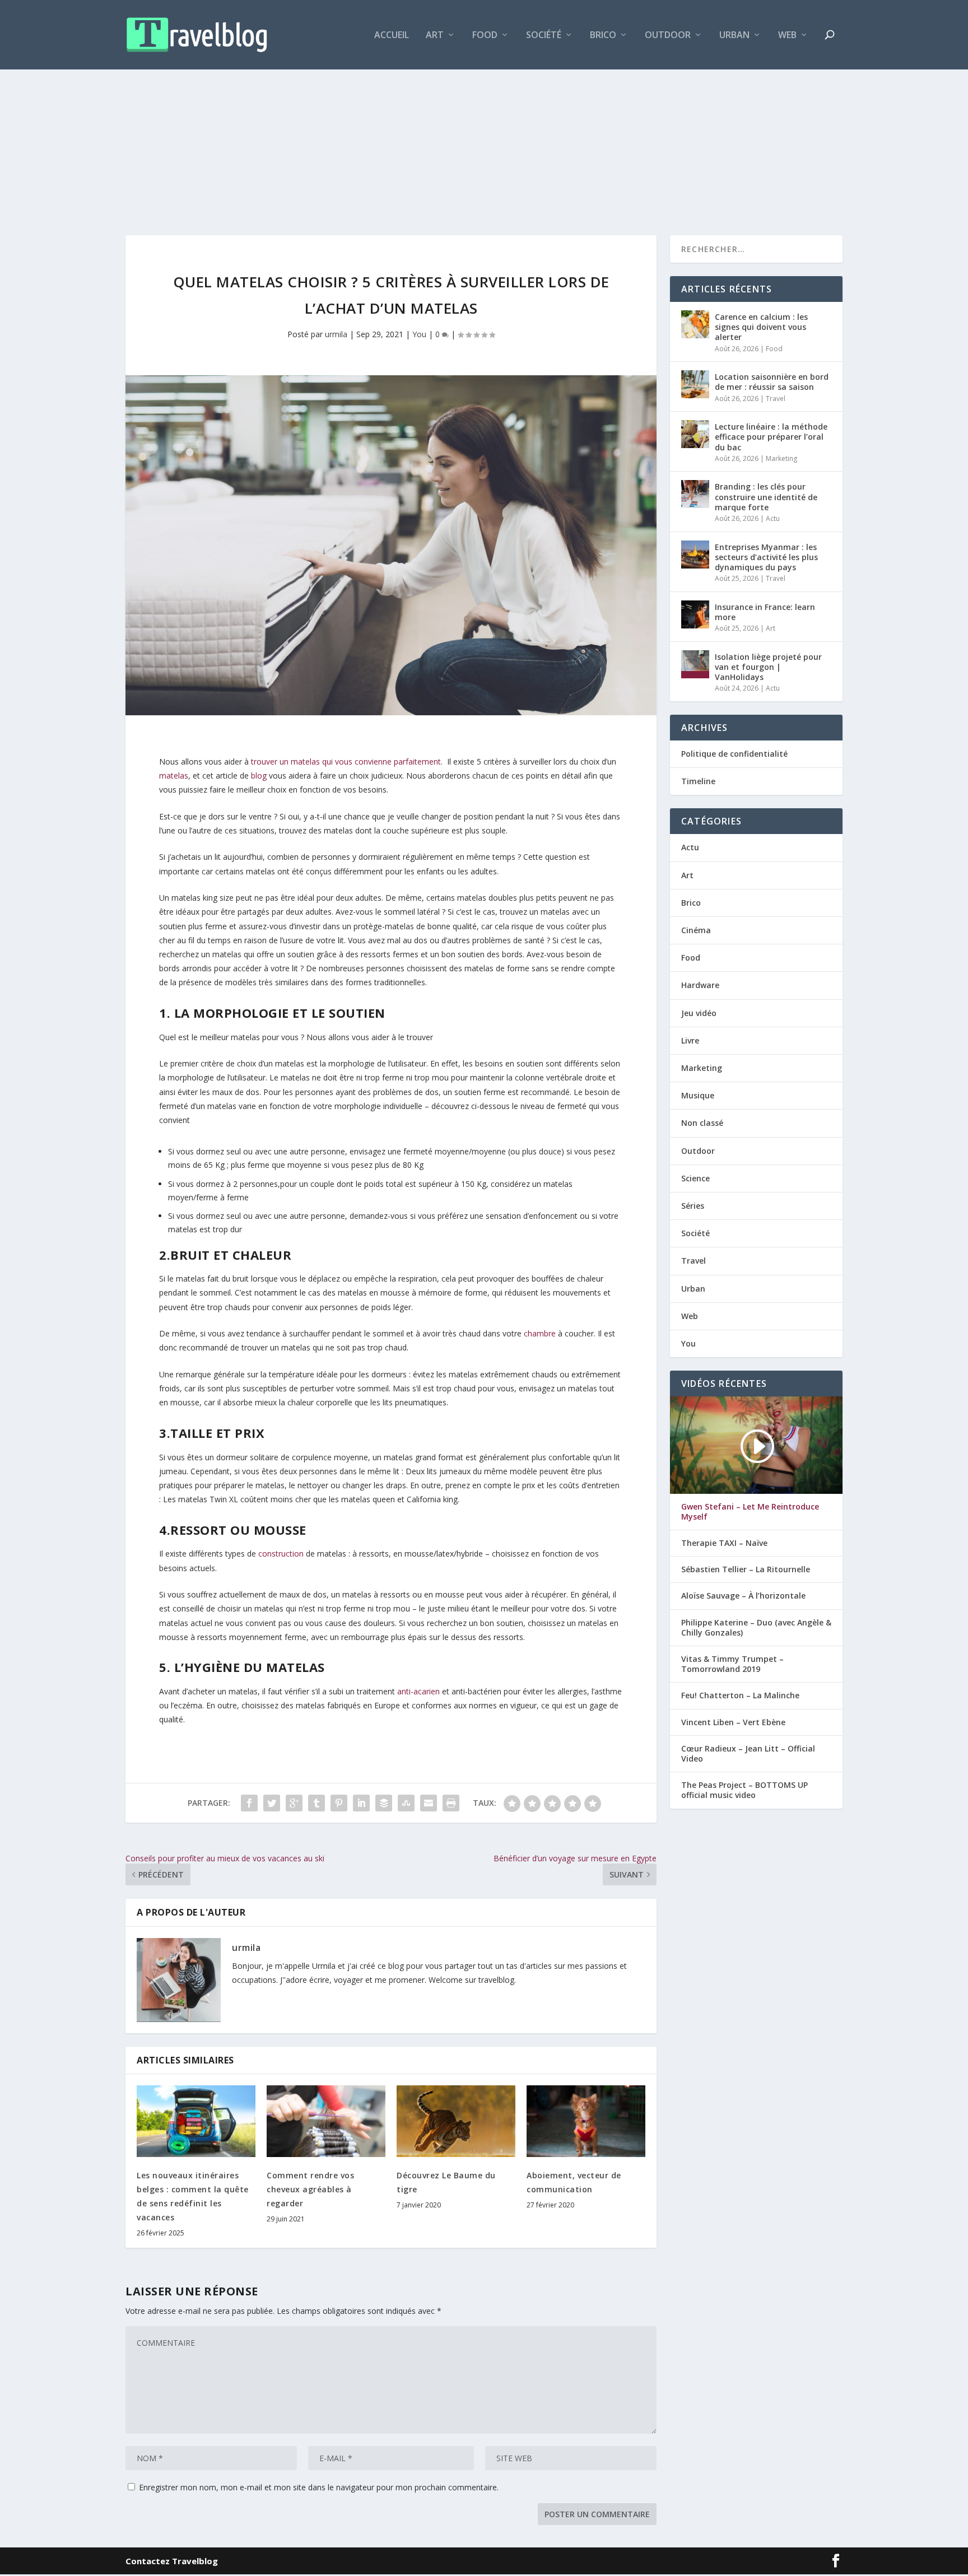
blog (259, 775)
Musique (698, 1095)
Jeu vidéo (699, 1013)
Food (485, 36)
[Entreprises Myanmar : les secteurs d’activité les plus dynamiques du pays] (695, 555)
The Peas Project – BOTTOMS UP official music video (744, 1790)
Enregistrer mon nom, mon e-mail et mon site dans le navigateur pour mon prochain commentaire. (319, 2487)
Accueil (392, 36)
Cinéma (696, 930)
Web (787, 36)
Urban (734, 36)
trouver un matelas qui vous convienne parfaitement (346, 761)
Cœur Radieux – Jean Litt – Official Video (748, 1754)
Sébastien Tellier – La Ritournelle (746, 1569)
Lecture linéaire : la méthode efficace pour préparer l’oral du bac (771, 437)
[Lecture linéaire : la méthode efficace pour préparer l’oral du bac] (695, 434)
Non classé (702, 1123)
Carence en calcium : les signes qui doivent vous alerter (761, 327)
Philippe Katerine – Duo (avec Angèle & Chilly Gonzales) (756, 1628)
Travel (776, 399)
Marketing (781, 458)
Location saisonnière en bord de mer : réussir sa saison (772, 382)
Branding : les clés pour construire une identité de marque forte (766, 497)
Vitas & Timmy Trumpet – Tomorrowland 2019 (732, 1664)
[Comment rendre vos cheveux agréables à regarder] (326, 2121)
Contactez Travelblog (172, 2561)
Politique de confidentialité (734, 754)
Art (435, 36)
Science (695, 1178)
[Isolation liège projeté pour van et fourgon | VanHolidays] (695, 664)
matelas (174, 775)
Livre (690, 1040)
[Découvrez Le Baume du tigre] (456, 2121)
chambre (540, 1333)
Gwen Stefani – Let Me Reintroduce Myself (750, 1512)
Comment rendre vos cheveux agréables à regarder (310, 2189)
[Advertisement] (484, 129)
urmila (336, 334)
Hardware (700, 985)
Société (544, 36)
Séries (693, 1206)
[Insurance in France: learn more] (695, 614)
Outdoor (668, 36)
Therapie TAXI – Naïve (724, 1543)
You (419, 334)
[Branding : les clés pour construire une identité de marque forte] (695, 494)
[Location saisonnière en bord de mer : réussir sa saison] (695, 384)
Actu (773, 518)
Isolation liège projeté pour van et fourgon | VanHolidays (768, 667)
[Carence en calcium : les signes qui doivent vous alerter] (695, 324)
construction (281, 1553)
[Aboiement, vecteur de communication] (586, 2121)
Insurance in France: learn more (765, 612)
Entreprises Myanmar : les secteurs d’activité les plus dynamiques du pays (766, 557)
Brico (603, 36)
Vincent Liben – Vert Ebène (733, 1722)
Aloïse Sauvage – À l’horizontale (743, 1596)
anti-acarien (418, 1691)
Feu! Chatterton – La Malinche (740, 1695)
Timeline (698, 781)
